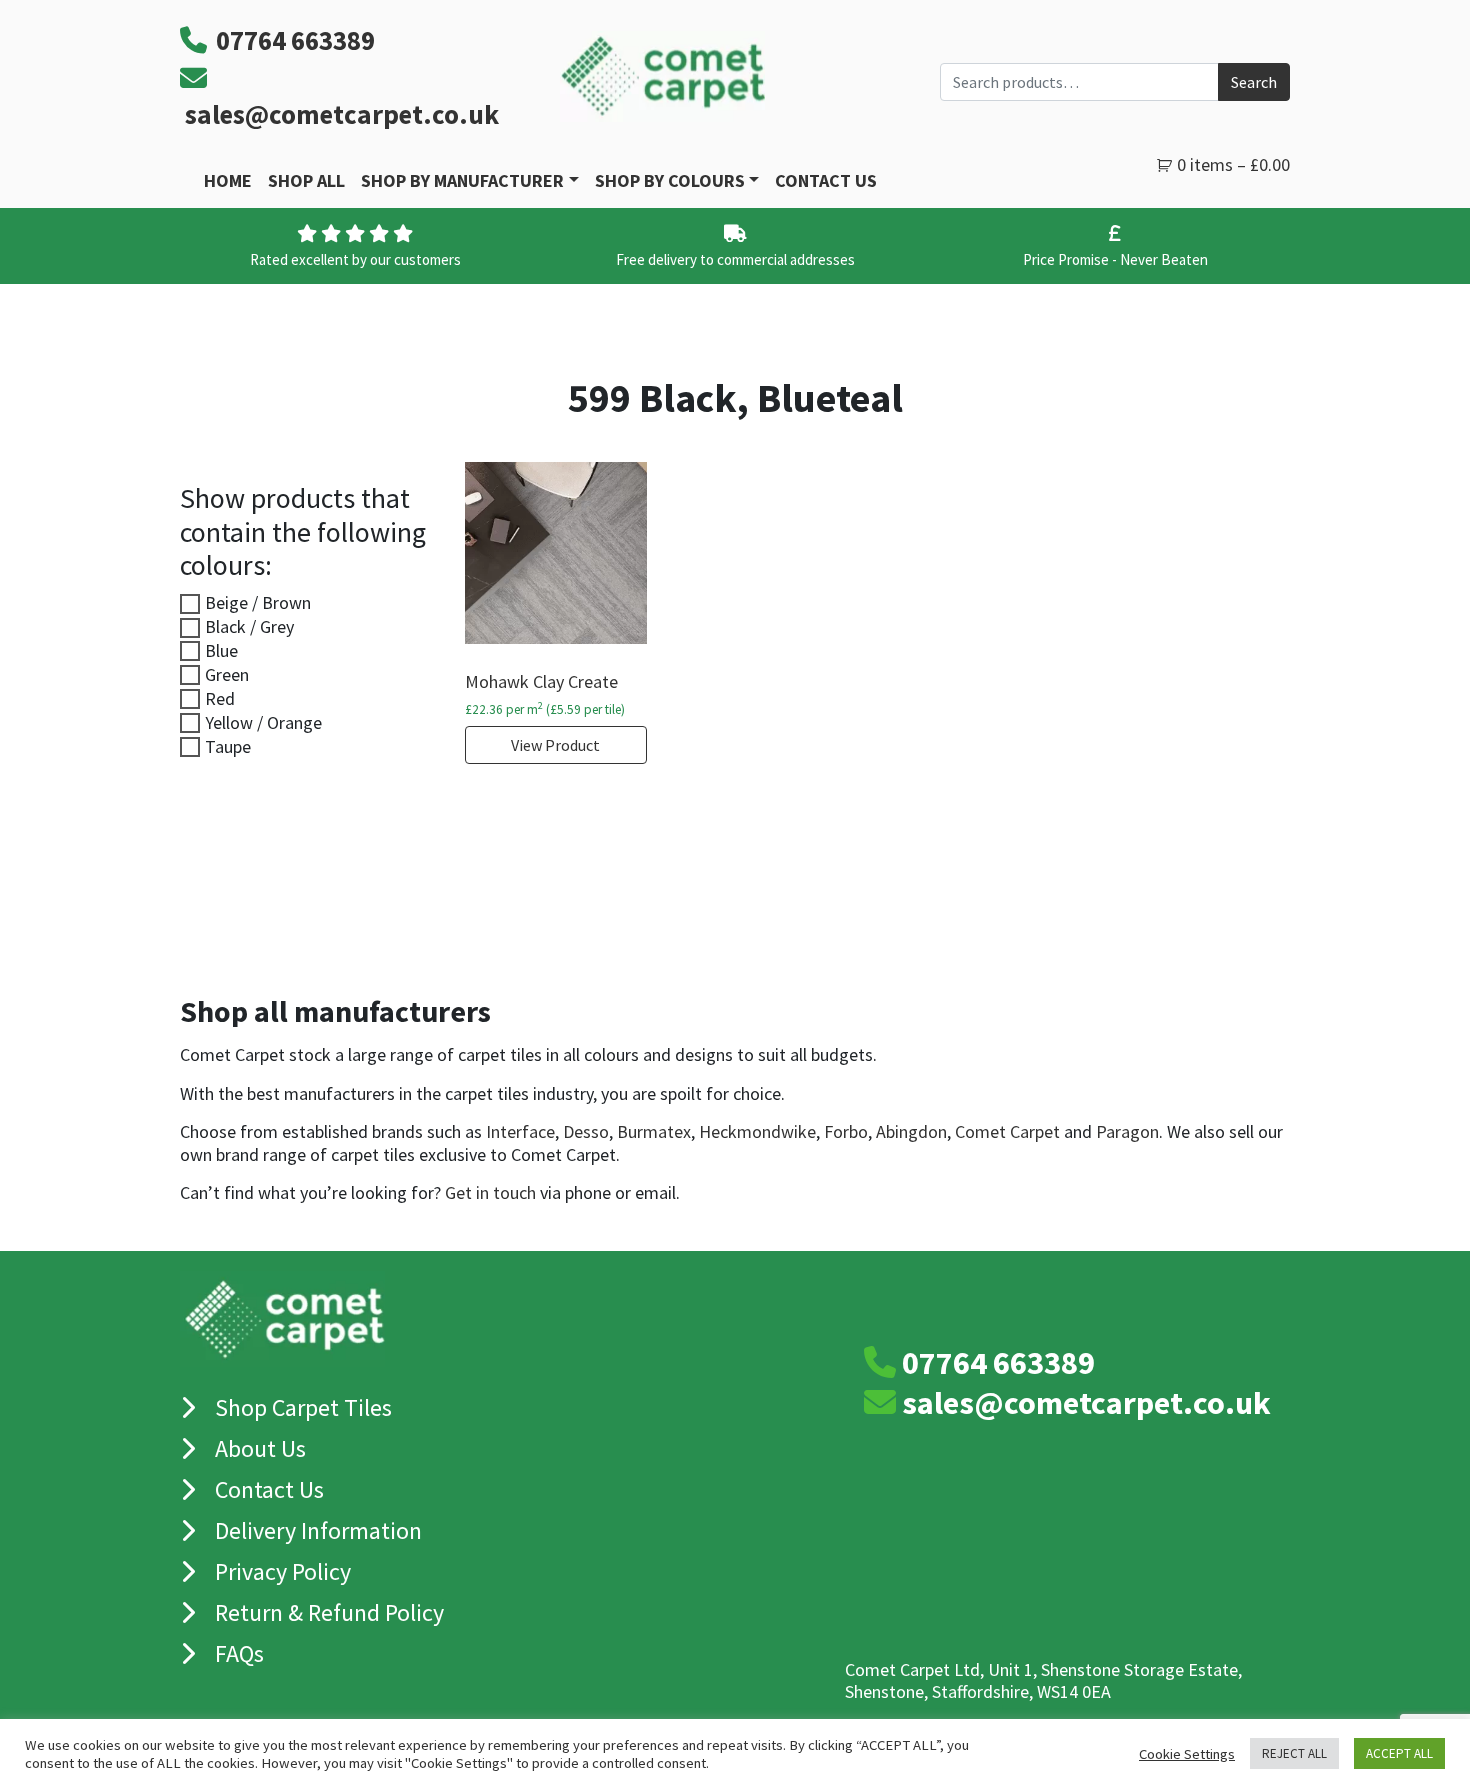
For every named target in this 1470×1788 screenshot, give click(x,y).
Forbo (846, 1131)
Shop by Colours (670, 180)
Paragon (1127, 1131)
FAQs (239, 1653)
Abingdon (911, 1131)
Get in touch (490, 1192)
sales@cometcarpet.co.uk (342, 114)
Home (228, 180)
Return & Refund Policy (329, 1612)
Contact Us (826, 180)
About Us (260, 1448)
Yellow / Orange (263, 722)
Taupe (228, 746)
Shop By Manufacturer (462, 180)
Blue (221, 650)
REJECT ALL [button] (1294, 1753)
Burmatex (654, 1131)
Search (1254, 82)
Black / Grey (249, 626)
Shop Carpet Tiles (303, 1407)
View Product (555, 745)
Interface (520, 1131)
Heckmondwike (757, 1131)
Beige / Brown (258, 602)
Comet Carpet (1007, 1131)
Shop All (306, 180)
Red (220, 698)
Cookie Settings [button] (1187, 1754)
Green (227, 674)
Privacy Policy (283, 1571)
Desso (586, 1131)
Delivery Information (318, 1530)
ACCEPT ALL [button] (1399, 1753)
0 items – (1233, 164)
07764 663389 (998, 1363)
